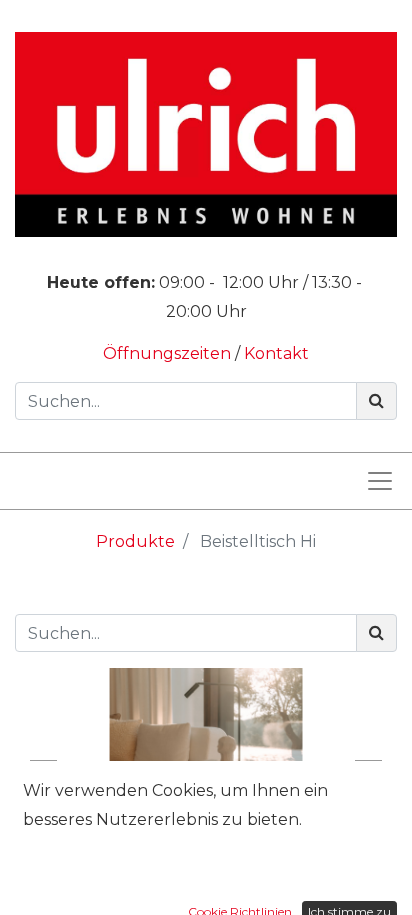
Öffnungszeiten (169, 353)
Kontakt (276, 353)
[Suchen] (376, 401)
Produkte (135, 541)
